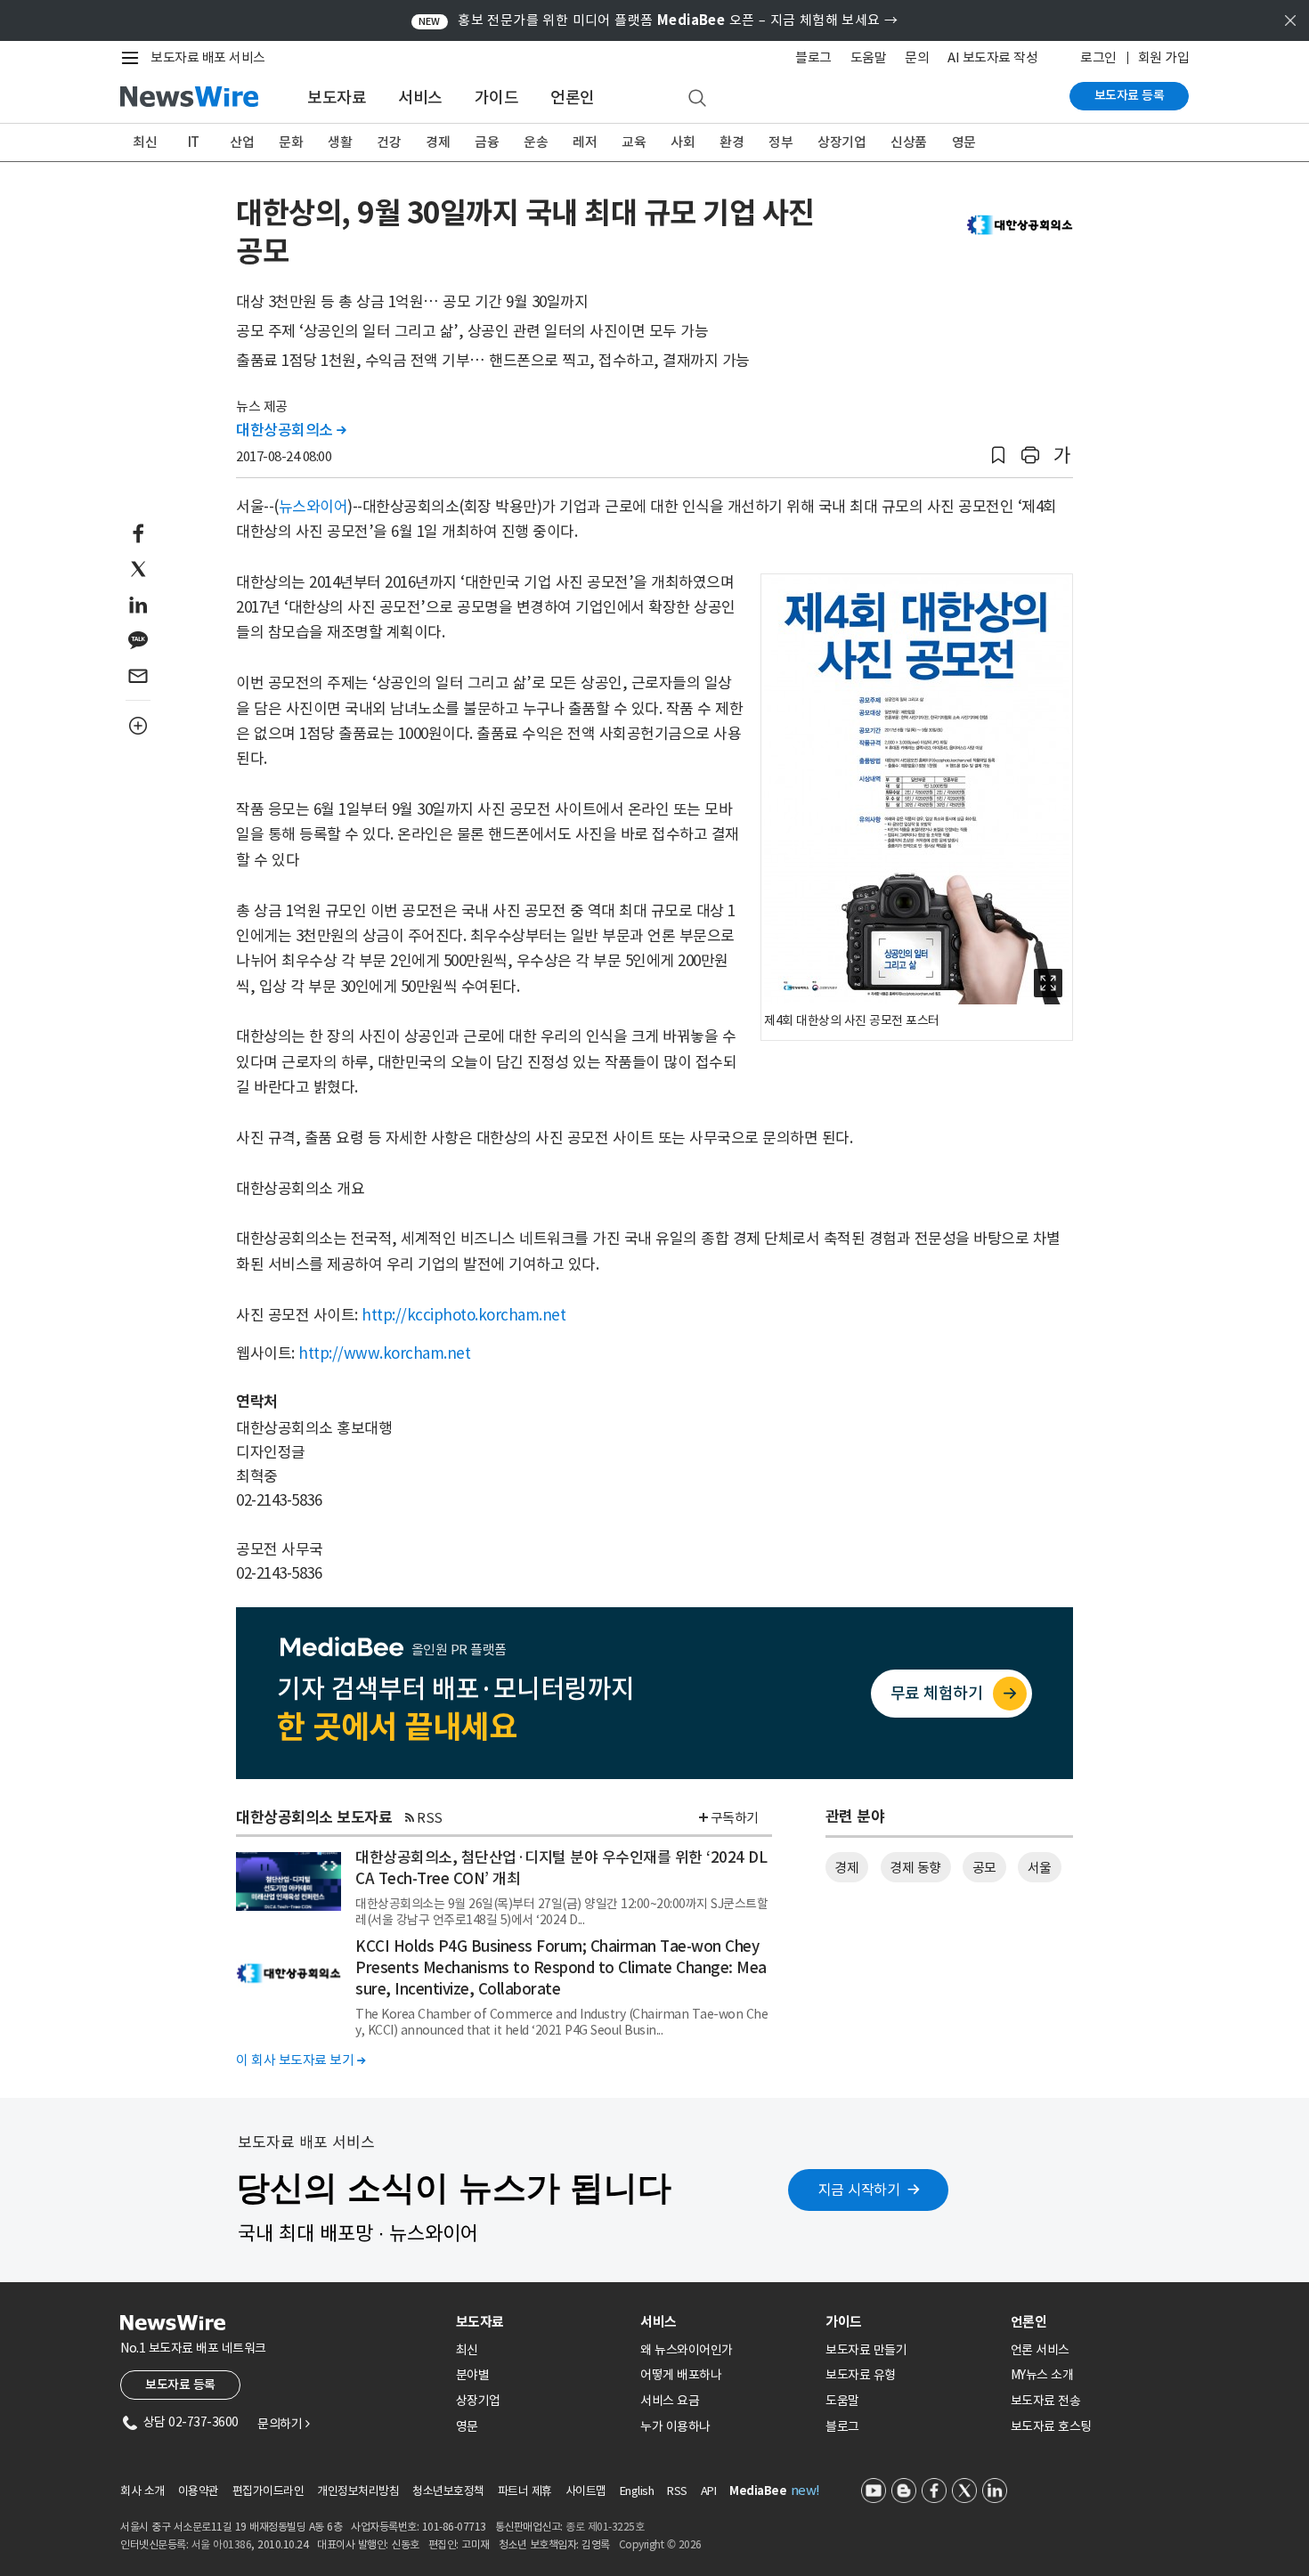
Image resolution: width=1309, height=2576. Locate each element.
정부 (781, 142)
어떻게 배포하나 (681, 2375)
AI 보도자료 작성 (992, 57)
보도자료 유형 (861, 2375)
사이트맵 (586, 2491)
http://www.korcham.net (384, 1353)
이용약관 (199, 2491)
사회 (683, 142)
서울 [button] (1040, 1868)
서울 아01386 (222, 2544)
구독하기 (735, 1818)
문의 (917, 57)
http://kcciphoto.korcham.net (463, 1315)
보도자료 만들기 (866, 2350)
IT (194, 142)
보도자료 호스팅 (1051, 2426)
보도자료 (337, 98)
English (637, 2491)
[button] (998, 455)
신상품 (909, 142)
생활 (340, 142)
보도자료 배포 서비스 (208, 57)
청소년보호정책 (448, 2491)
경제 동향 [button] (915, 1868)
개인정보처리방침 (358, 2491)
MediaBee (758, 2491)
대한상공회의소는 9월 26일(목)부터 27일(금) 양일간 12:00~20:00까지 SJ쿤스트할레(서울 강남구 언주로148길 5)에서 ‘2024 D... (561, 1912)
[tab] (541, 2322)
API (709, 2491)
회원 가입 (1164, 57)
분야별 (473, 2375)
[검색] (697, 99)
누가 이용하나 (675, 2426)
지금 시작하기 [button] (859, 2190)
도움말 (869, 57)
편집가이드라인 (268, 2491)
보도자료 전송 (1046, 2401)
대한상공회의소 (291, 430)
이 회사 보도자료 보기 (301, 2060)
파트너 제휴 (525, 2491)
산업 (242, 142)
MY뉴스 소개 (1042, 2375)
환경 (732, 142)
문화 (291, 142)
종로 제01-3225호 (605, 2527)
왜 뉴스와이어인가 (687, 2350)
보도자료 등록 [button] (180, 2385)
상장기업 (841, 142)
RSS (430, 1818)
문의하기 (283, 2424)
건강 (389, 142)
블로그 (813, 57)
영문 (964, 142)
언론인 (573, 98)
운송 (536, 142)
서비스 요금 (670, 2401)
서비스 (420, 98)
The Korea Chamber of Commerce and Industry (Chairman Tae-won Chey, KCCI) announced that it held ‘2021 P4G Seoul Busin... (561, 2022)
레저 (585, 142)
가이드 (497, 98)
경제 (438, 142)
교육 (634, 142)
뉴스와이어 (313, 507)
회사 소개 (142, 2491)
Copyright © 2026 (660, 2544)
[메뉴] (134, 58)
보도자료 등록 (1130, 95)
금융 (487, 142)
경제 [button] (846, 1868)
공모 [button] (984, 1868)
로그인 (1098, 57)
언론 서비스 (1040, 2350)
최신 (145, 142)
